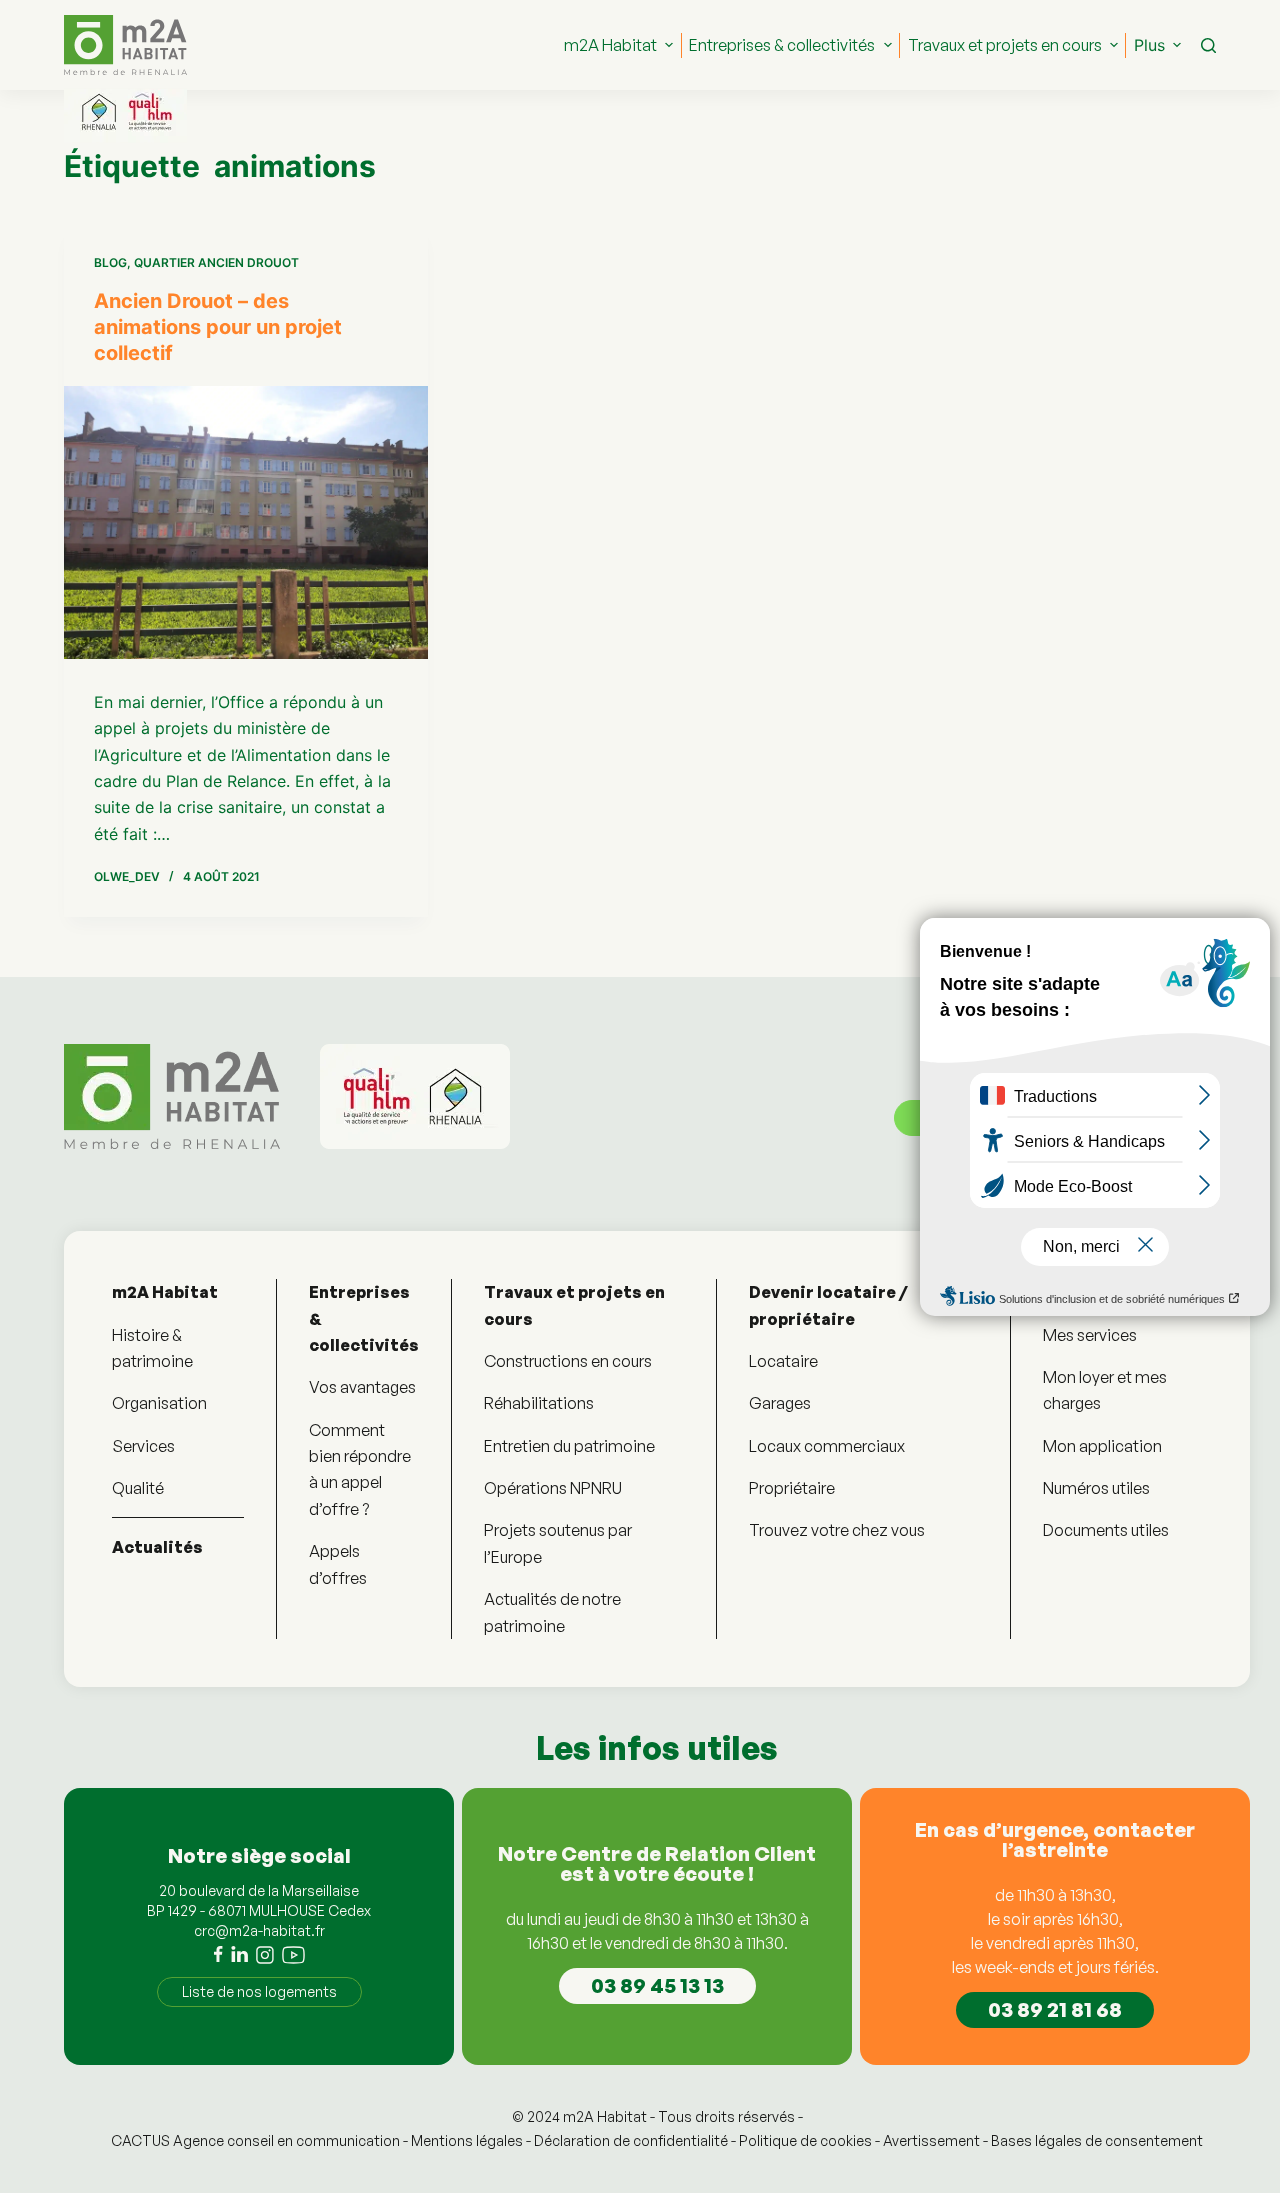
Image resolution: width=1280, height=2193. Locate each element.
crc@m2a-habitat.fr (259, 1930)
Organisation (159, 1403)
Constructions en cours (568, 1361)
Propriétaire (792, 1488)
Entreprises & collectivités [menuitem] (782, 45)
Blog (110, 262)
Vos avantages (362, 1387)
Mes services (1090, 1335)
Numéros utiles (1096, 1488)
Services (143, 1446)
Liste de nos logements (259, 1991)
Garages (780, 1403)
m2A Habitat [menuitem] (610, 45)
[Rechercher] (1208, 45)
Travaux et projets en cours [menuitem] (1005, 45)
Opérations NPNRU (553, 1488)
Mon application (1102, 1446)
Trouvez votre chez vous (837, 1530)
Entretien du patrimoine (569, 1446)
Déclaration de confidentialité (631, 2140)
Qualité (138, 1488)
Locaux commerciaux (827, 1446)
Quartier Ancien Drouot (216, 262)
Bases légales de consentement (1097, 2140)
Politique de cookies (805, 2140)
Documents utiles (1106, 1530)
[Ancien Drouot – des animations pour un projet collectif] (246, 522)
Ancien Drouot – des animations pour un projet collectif (218, 327)
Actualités (157, 1547)
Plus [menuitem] (1149, 45)
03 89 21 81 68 (1055, 2009)
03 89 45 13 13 (657, 1985)
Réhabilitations (539, 1403)
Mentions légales (467, 2140)
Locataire (783, 1361)
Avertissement (931, 2140)
